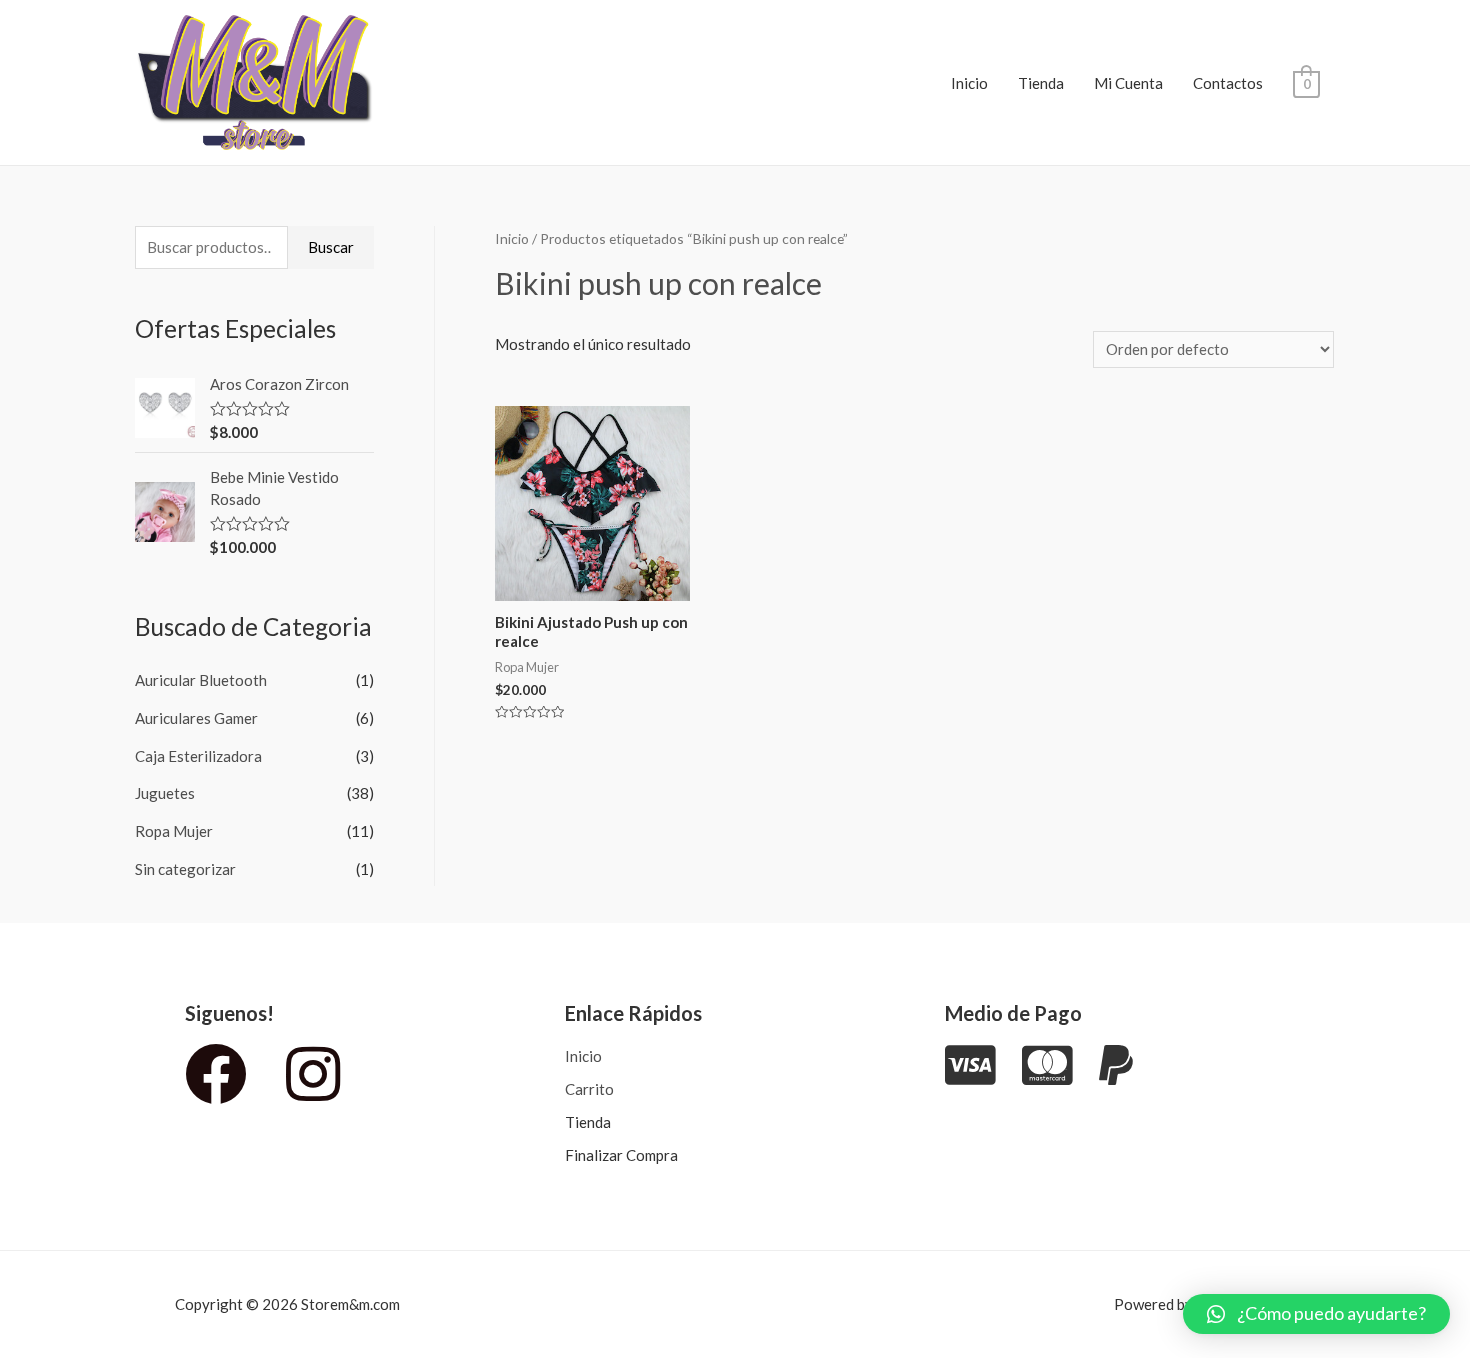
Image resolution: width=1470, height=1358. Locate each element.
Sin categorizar (185, 869)
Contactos (1228, 83)
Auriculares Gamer (196, 718)
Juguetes (165, 793)
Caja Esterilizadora (198, 756)
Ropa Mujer (174, 831)
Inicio (969, 83)
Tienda (1041, 83)
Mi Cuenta (1128, 83)
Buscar (331, 247)
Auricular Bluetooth (201, 680)
